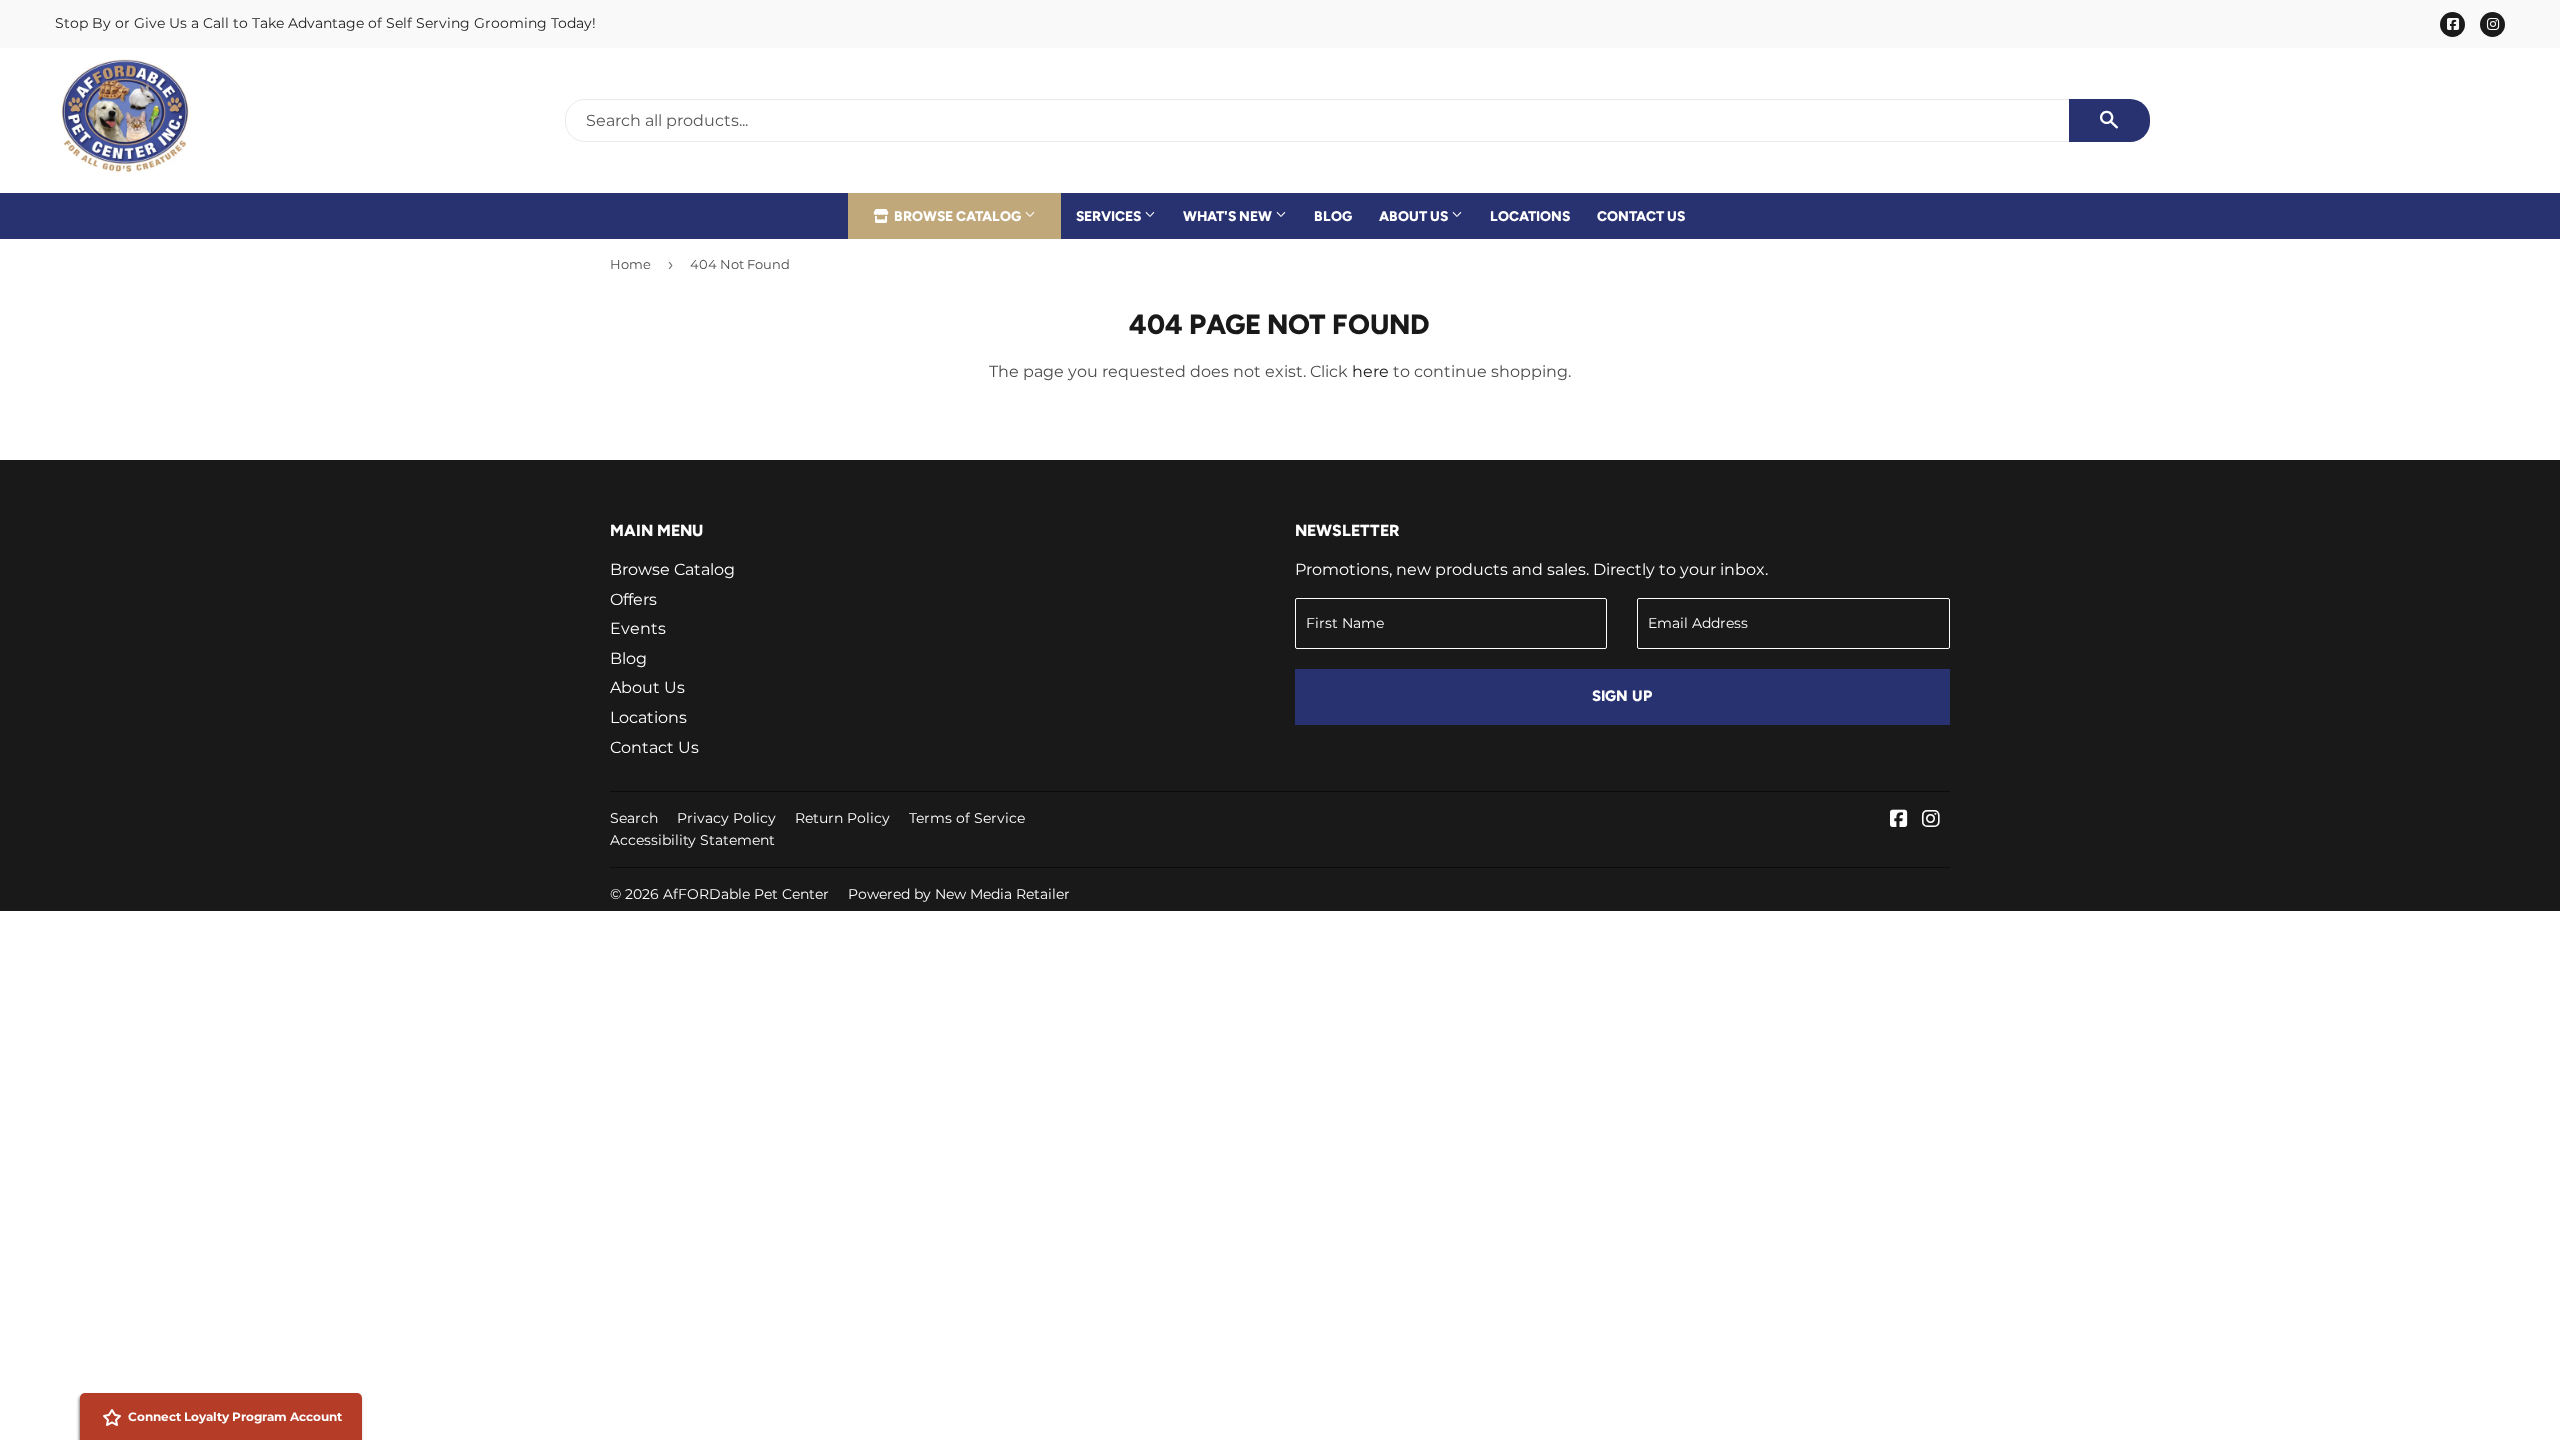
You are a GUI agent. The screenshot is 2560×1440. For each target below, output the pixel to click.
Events (638, 628)
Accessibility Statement (692, 840)
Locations (1530, 216)
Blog (1333, 216)
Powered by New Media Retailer (959, 894)
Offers (633, 599)
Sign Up (1622, 696)
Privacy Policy (726, 818)
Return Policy (842, 818)
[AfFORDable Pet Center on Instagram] (1931, 820)
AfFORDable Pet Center (746, 894)
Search (634, 818)
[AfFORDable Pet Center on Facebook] (1899, 820)
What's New (1229, 216)
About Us (1415, 216)
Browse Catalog (957, 216)
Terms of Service (967, 818)
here (1370, 371)
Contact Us (1641, 216)
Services (1110, 216)
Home (630, 264)
